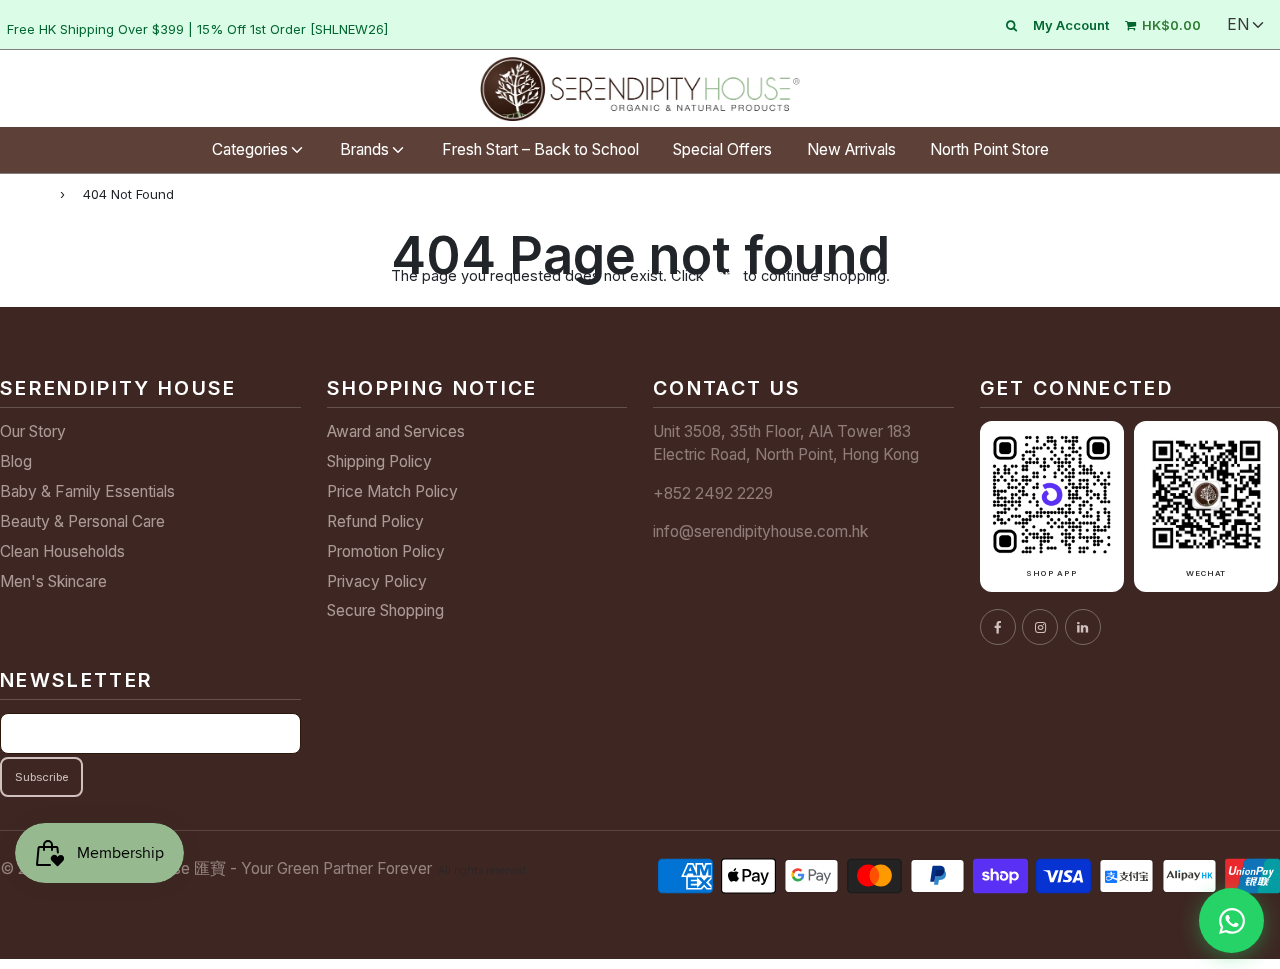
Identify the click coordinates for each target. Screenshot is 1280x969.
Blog (16, 461)
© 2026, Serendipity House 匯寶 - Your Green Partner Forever (216, 868)
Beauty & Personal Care (82, 521)
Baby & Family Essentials (87, 491)
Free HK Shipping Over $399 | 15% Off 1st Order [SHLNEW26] (197, 29)
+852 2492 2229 (713, 493)
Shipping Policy (379, 461)
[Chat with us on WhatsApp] (1231, 920)
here (723, 275)
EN (1238, 24)
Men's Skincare (53, 581)
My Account (1071, 25)
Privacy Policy (377, 581)
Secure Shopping (385, 610)
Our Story (33, 431)
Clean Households (62, 551)
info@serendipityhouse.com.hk (760, 531)
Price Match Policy (392, 491)
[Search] (1011, 25)
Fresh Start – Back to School (540, 149)
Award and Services (396, 431)
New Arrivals (851, 149)
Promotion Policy (386, 551)
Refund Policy (375, 521)
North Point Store (989, 149)
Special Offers (722, 149)
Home (21, 193)
